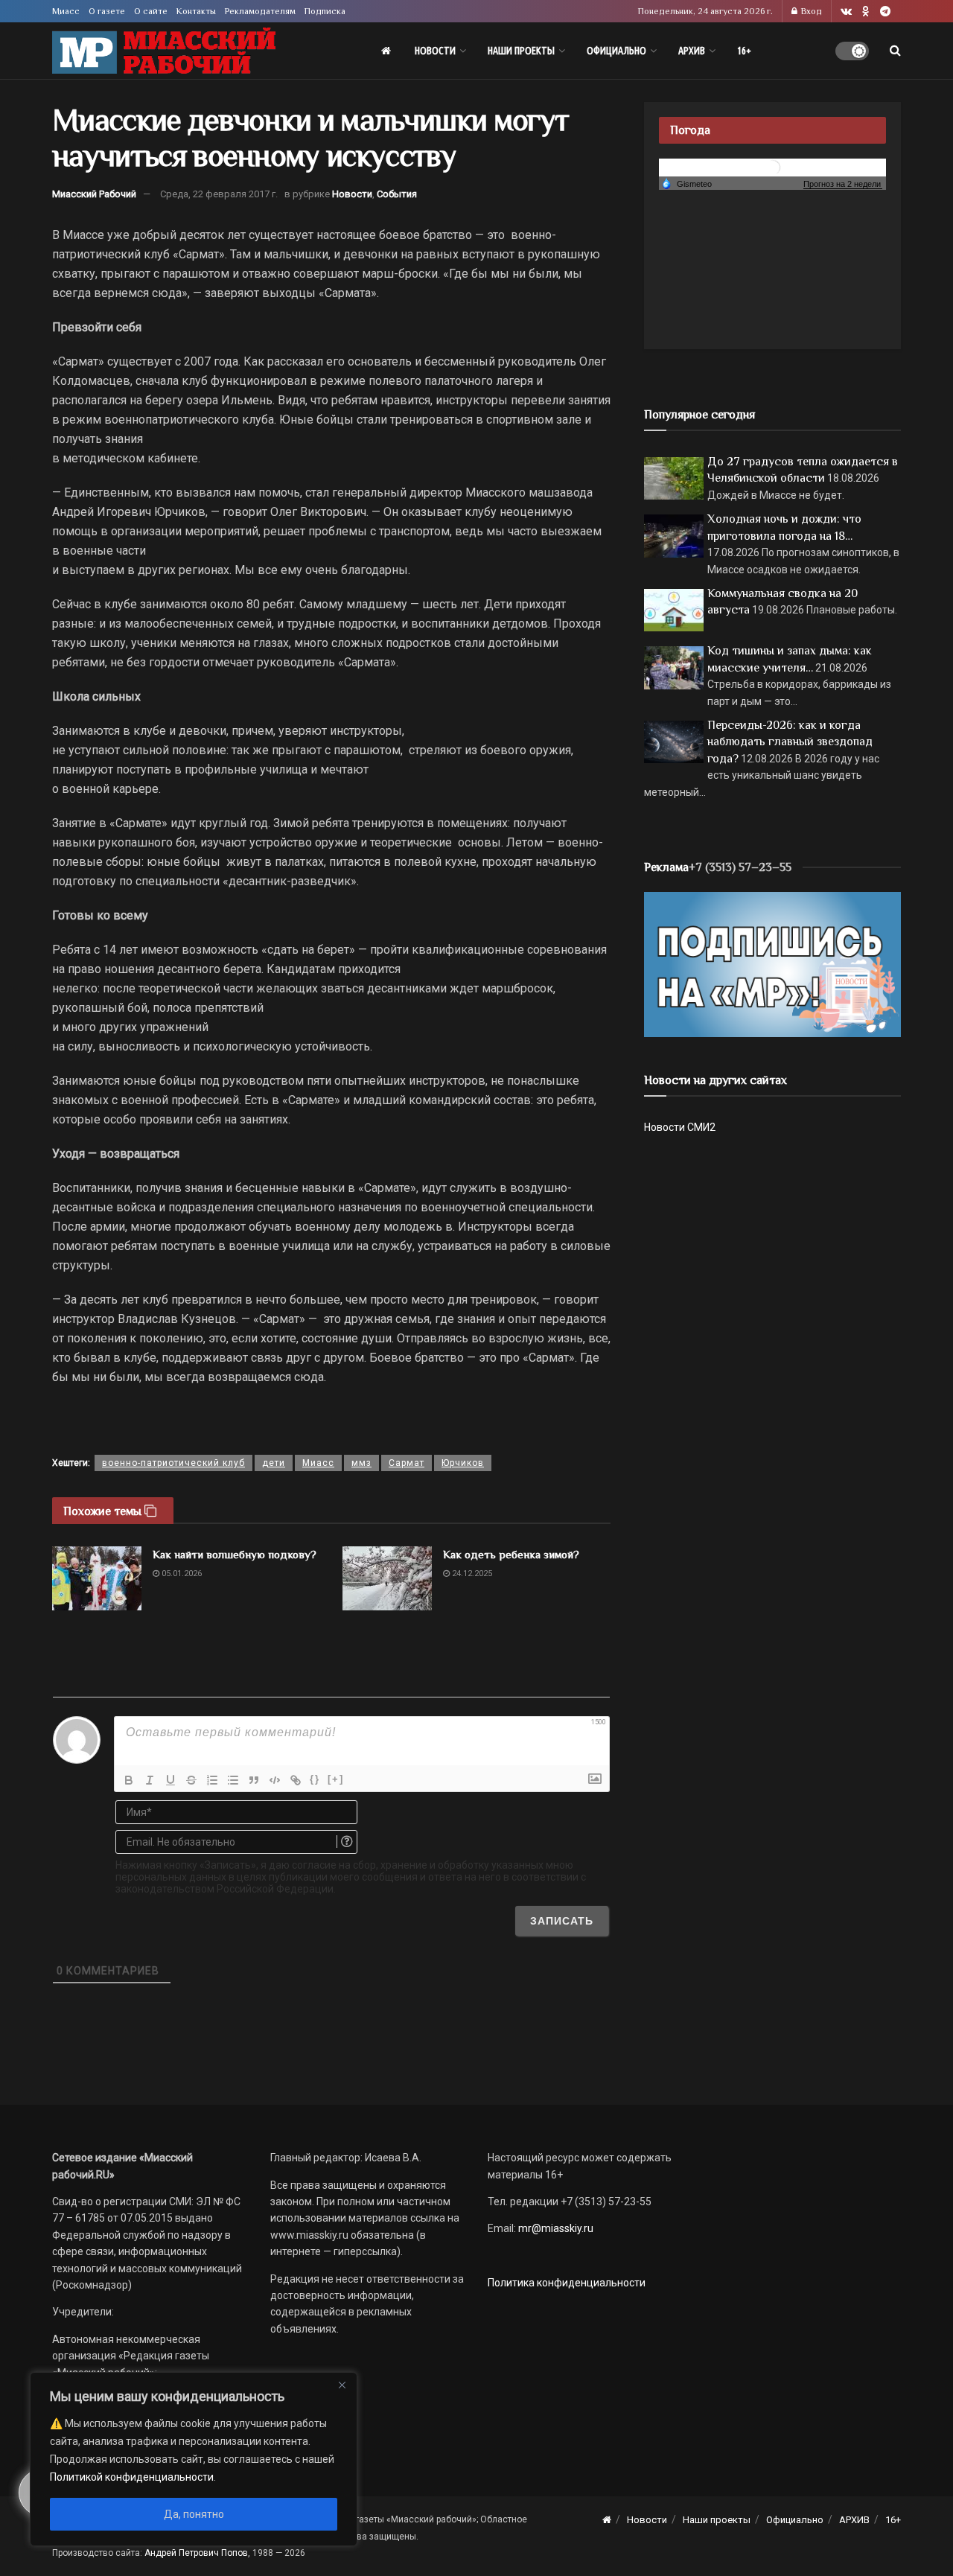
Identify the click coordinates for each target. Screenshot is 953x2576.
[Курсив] (150, 1780)
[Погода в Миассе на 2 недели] (843, 184)
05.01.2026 (181, 1574)
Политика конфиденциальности (567, 2283)
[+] (336, 1779)
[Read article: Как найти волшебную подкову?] (97, 1578)
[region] (194, 2459)
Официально (616, 51)
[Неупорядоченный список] (233, 1780)
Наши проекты (521, 51)
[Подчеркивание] (170, 1780)
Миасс (66, 11)
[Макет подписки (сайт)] (772, 963)
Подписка (325, 11)
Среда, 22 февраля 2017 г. (219, 194)
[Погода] (686, 183)
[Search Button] (895, 51)
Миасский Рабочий (94, 194)
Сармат (407, 1463)
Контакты (196, 11)
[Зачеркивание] (191, 1780)
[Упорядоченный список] (212, 1780)
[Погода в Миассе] (773, 166)
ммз (361, 1463)
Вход (810, 11)
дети (274, 1463)
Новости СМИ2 (680, 1127)
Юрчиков (463, 1463)
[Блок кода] (275, 1780)
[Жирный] (129, 1780)
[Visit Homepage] (164, 51)
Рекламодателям (260, 11)
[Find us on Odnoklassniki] (866, 12)
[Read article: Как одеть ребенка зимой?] (387, 1578)
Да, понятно (194, 2514)
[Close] (342, 2385)
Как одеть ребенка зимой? (511, 1554)
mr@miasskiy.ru (555, 2228)
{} (315, 1779)
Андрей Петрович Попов (196, 2553)
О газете (107, 11)
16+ (744, 51)
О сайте (151, 11)
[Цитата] (254, 1780)
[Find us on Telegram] (885, 12)
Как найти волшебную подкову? (235, 1554)
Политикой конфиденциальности (132, 2477)
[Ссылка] (296, 1780)
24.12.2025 (471, 1574)
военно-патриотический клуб (173, 1463)
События (397, 194)
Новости (435, 51)
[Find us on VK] (846, 12)
